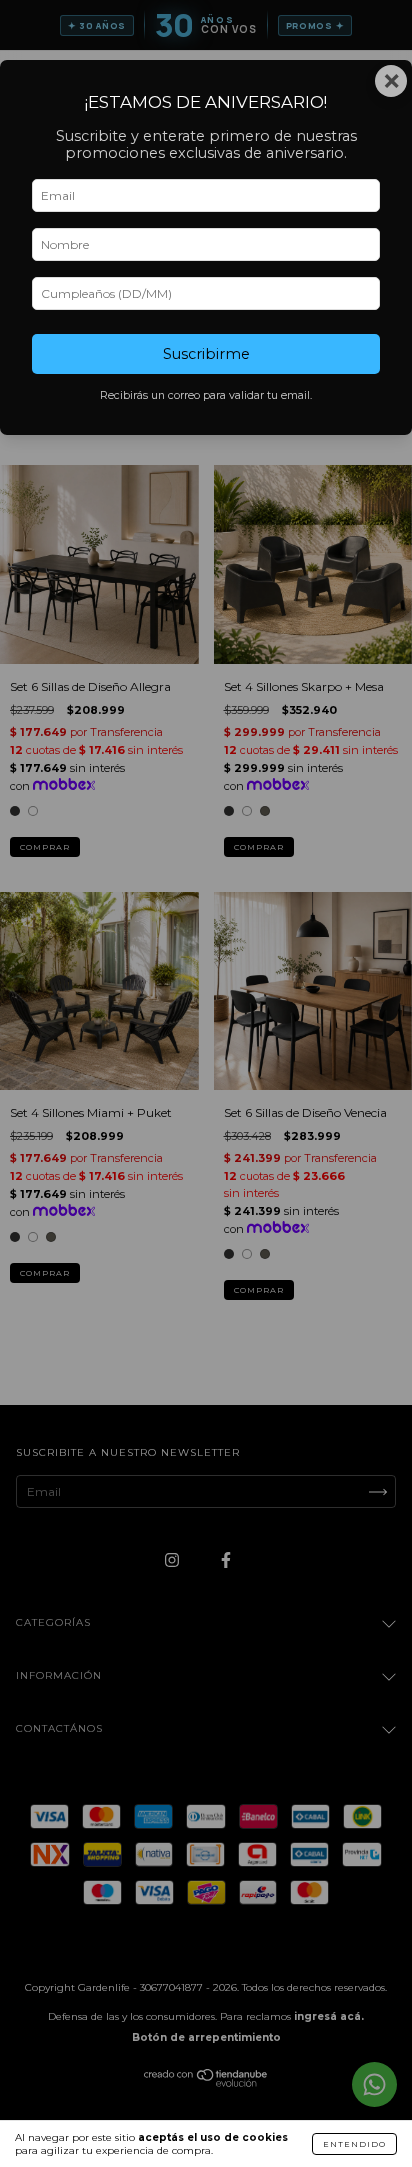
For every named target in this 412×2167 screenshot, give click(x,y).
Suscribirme (206, 354)
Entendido (354, 2144)
